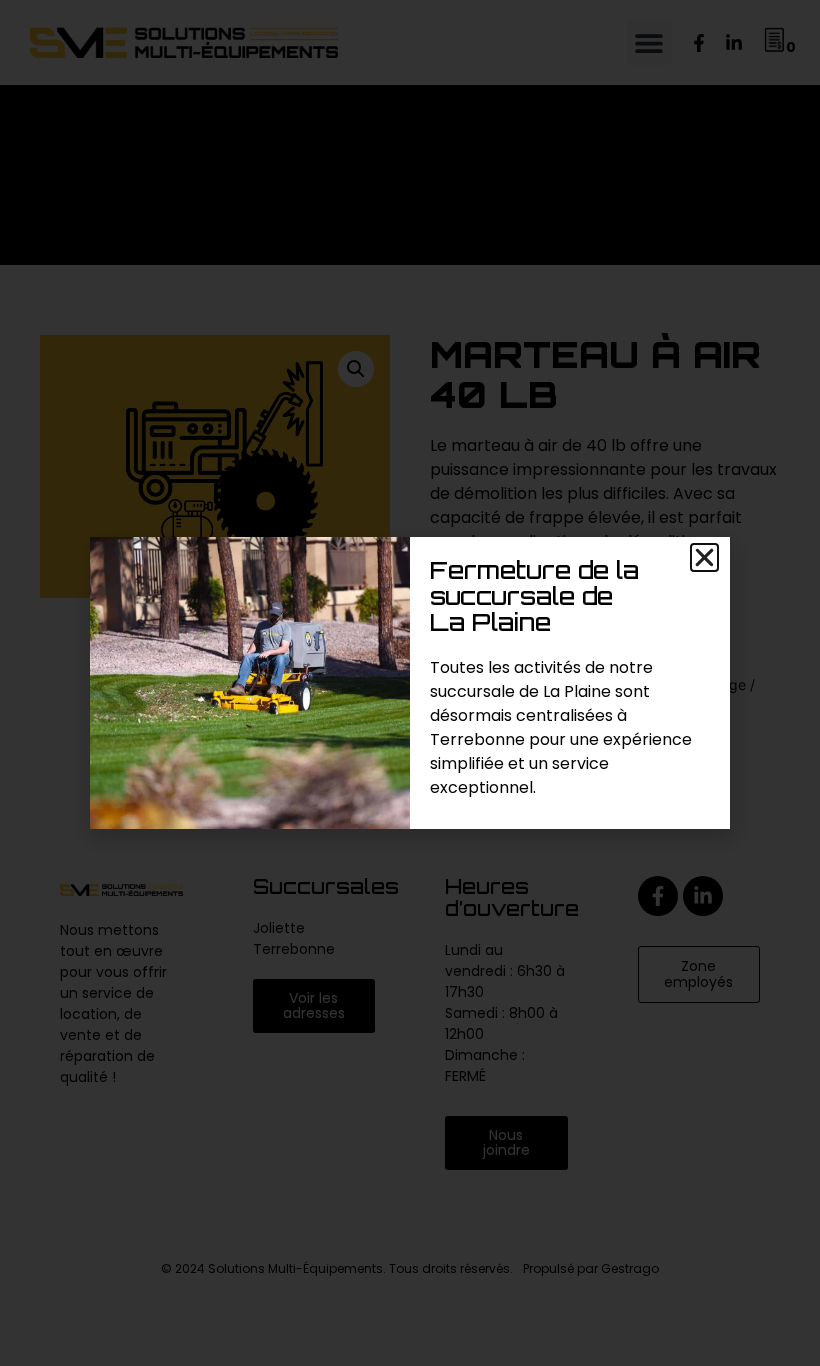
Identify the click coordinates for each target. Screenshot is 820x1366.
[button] (704, 557)
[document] (410, 683)
